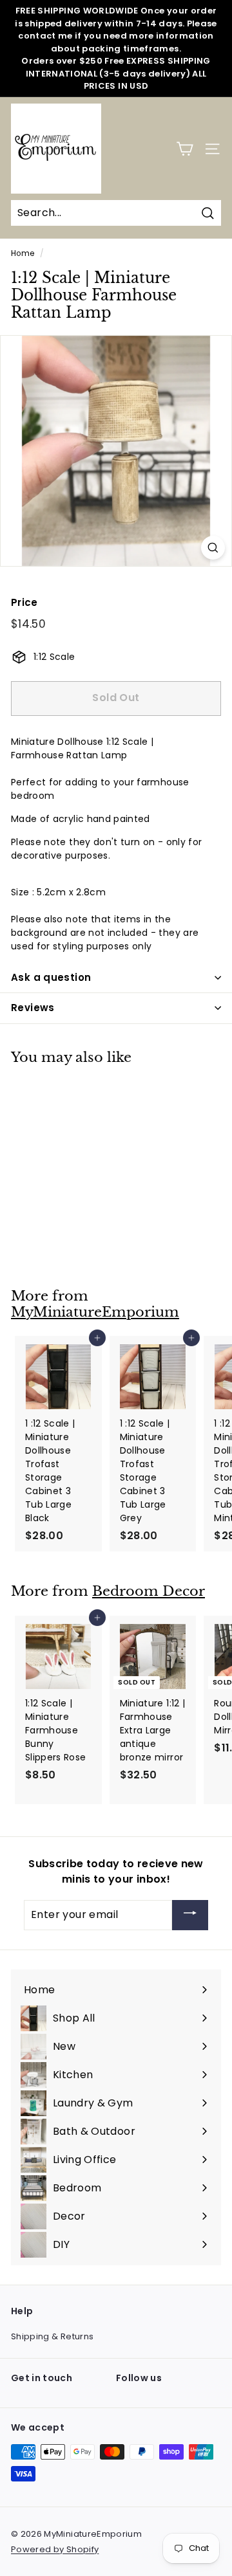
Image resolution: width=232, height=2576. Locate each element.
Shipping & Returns (52, 2336)
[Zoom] (213, 548)
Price (24, 602)
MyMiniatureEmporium (95, 1312)
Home (23, 253)
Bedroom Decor (149, 1591)
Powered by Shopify (55, 2549)
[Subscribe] (190, 1915)
